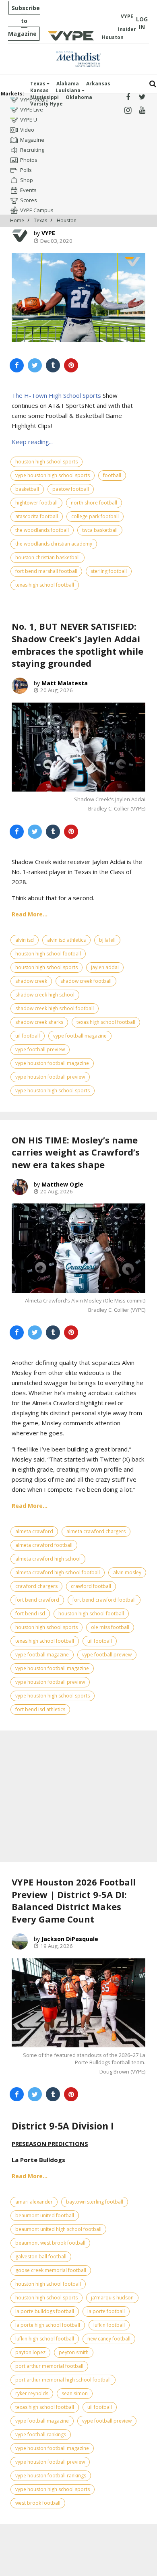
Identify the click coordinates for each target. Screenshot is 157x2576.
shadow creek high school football (55, 1008)
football (112, 475)
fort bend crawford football (104, 1600)
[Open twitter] (142, 97)
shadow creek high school (45, 995)
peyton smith (74, 2352)
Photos (29, 160)
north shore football (94, 503)
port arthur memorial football (49, 2366)
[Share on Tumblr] (53, 365)
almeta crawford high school (48, 1559)
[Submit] (153, 84)
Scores (29, 200)
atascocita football (37, 516)
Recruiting (32, 150)
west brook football (38, 2503)
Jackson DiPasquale (70, 1939)
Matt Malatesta (65, 683)
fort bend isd (30, 1614)
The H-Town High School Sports (56, 395)
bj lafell (107, 940)
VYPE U (29, 120)
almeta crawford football (44, 1545)
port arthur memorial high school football (63, 2380)
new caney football (109, 2339)
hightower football (36, 503)
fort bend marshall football (46, 571)
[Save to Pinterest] (71, 365)
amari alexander (34, 2202)
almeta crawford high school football (58, 1572)
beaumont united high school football (58, 2229)
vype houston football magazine (52, 1063)
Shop (27, 180)
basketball (27, 489)
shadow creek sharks (39, 1022)
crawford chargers (36, 1586)
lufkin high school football (45, 2339)
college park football (95, 516)
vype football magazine (80, 1036)
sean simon (75, 2393)
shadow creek (31, 981)
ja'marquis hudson (112, 2298)
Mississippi (44, 97)
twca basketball (100, 530)
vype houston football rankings (51, 2476)
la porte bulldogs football (45, 2311)
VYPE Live (32, 110)
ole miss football (110, 1627)
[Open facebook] (128, 97)
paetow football (71, 489)
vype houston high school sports (53, 475)
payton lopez (30, 2352)
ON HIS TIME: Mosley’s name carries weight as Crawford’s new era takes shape (76, 1152)
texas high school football (45, 585)
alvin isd (25, 940)
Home (17, 220)
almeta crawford (34, 1531)
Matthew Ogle (62, 1184)
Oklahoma (79, 97)
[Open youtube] (142, 111)
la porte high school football (48, 2325)
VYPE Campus (37, 210)
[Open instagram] (128, 111)
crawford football (91, 1586)
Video (27, 130)
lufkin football (109, 2325)
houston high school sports (46, 462)
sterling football (109, 571)
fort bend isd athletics (40, 1709)
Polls (26, 170)
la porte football (106, 2311)
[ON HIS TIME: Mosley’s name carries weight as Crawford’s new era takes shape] (78, 1248)
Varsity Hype (46, 104)
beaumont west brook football (50, 2243)
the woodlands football (42, 530)
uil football (28, 1036)
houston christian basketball (48, 557)
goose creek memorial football (51, 2270)
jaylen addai (105, 967)
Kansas (39, 90)
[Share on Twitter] (35, 365)
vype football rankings (41, 2434)
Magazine (32, 140)
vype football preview (40, 1049)
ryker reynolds (32, 2393)
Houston (67, 220)
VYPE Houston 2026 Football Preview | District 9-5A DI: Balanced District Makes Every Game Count (74, 1900)
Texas (38, 84)
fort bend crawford (37, 1600)
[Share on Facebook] (17, 365)
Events (28, 190)
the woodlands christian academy (54, 544)
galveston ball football (41, 2257)
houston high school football (48, 954)
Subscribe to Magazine (24, 21)
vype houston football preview (50, 1077)
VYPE (48, 233)
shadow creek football (86, 981)
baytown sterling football (95, 2202)
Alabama (68, 84)
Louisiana (69, 90)
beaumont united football (45, 2215)
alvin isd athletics (66, 940)
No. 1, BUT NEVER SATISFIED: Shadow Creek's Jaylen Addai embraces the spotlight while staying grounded (77, 645)
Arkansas (98, 84)
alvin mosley (127, 1572)
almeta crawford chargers (96, 1531)
